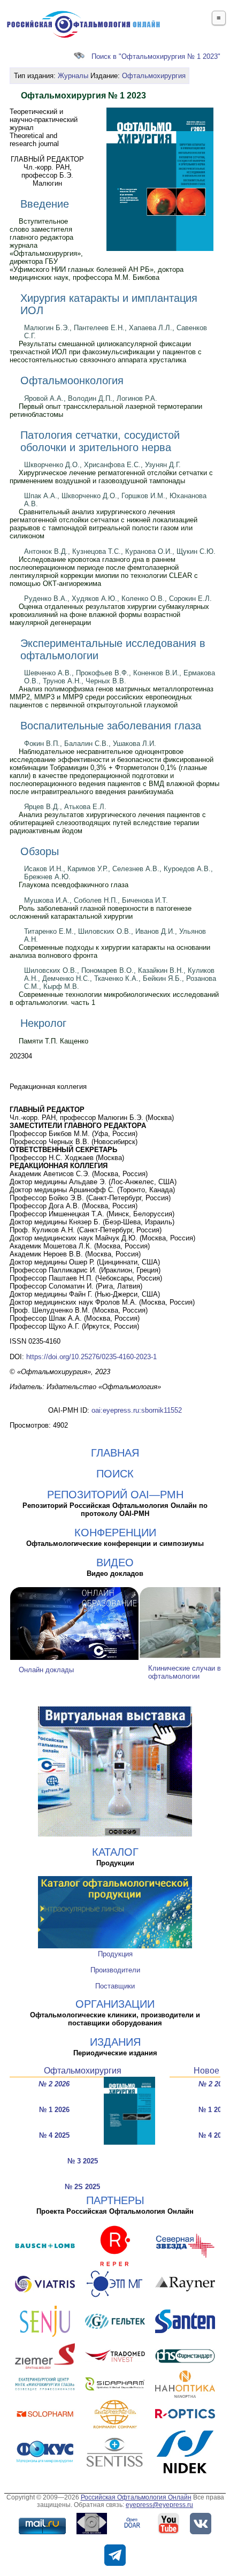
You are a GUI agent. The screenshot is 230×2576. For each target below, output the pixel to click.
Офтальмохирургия (154, 76)
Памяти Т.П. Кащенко (53, 1041)
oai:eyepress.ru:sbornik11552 (137, 1410)
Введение (45, 204)
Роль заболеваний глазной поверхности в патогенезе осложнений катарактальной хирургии (101, 912)
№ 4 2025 (54, 2135)
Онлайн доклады (46, 1670)
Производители (115, 1970)
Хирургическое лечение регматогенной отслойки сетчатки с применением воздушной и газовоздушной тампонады (111, 477)
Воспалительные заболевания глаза (111, 726)
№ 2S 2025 (82, 2187)
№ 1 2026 (54, 2110)
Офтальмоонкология (72, 380)
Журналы (73, 76)
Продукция (115, 1954)
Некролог (43, 1023)
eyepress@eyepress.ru (159, 2505)
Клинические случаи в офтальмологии (185, 1672)
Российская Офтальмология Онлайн (136, 2497)
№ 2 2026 (54, 2084)
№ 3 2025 (83, 2161)
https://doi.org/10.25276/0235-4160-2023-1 (91, 1357)
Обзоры (40, 851)
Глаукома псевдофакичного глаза (74, 885)
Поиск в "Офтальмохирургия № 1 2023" (156, 56)
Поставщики (115, 1986)
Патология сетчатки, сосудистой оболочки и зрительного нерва (100, 441)
